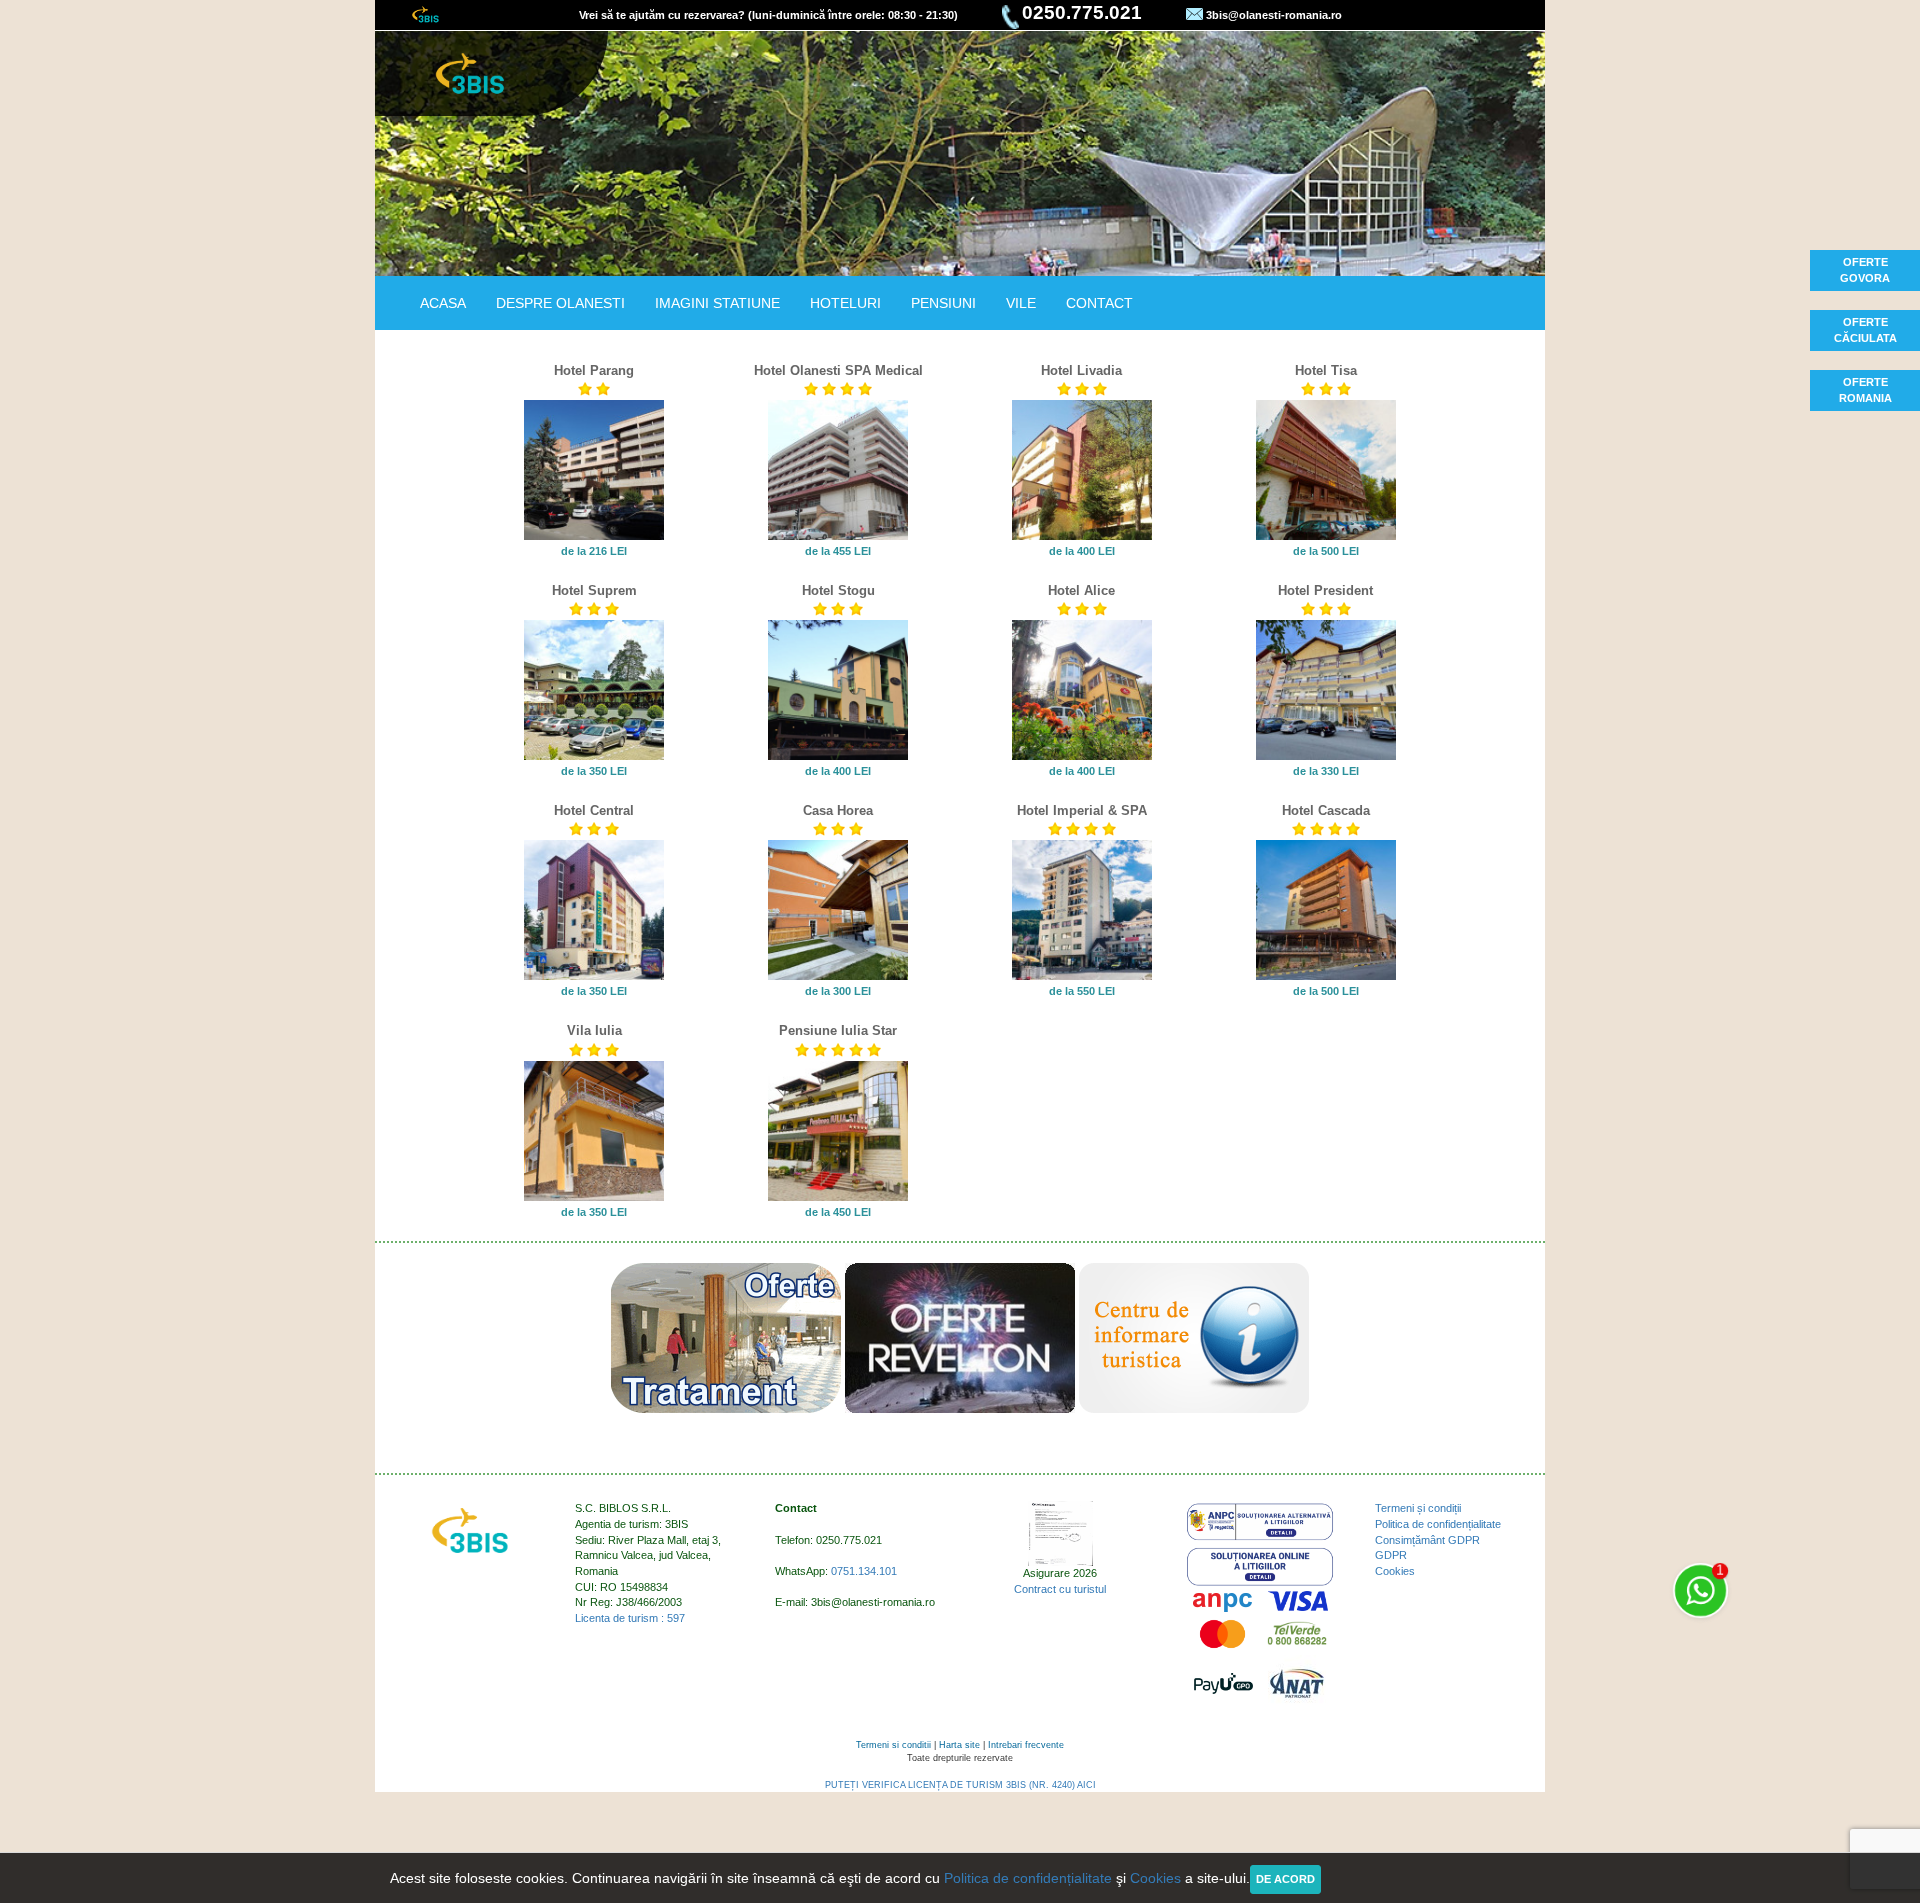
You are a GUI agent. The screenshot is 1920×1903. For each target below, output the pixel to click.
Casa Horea (838, 811)
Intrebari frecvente (1026, 1745)
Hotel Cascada (1326, 811)
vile (1021, 303)
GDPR (1391, 1555)
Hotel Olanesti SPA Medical (838, 371)
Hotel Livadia (1081, 371)
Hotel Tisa (1326, 371)
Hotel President (1325, 591)
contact (1099, 303)
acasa (443, 303)
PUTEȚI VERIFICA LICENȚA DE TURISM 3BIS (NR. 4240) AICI (960, 1785)
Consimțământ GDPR (1427, 1540)
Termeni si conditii (893, 1745)
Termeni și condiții (1418, 1508)
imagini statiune (717, 303)
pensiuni (943, 303)
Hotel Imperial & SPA (1082, 811)
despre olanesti (560, 303)
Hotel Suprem (594, 591)
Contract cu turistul (1060, 1589)
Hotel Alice (1081, 591)
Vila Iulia (594, 1031)
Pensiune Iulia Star (838, 1031)
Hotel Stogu (838, 591)
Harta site (959, 1745)
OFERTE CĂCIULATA (1865, 330)
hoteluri (845, 303)
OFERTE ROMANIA (1865, 390)
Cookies (1395, 1571)
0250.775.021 (1082, 12)
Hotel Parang (594, 371)
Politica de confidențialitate (1438, 1524)
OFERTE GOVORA (1865, 270)
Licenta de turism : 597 (630, 1618)
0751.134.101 (864, 1571)
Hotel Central (594, 811)
